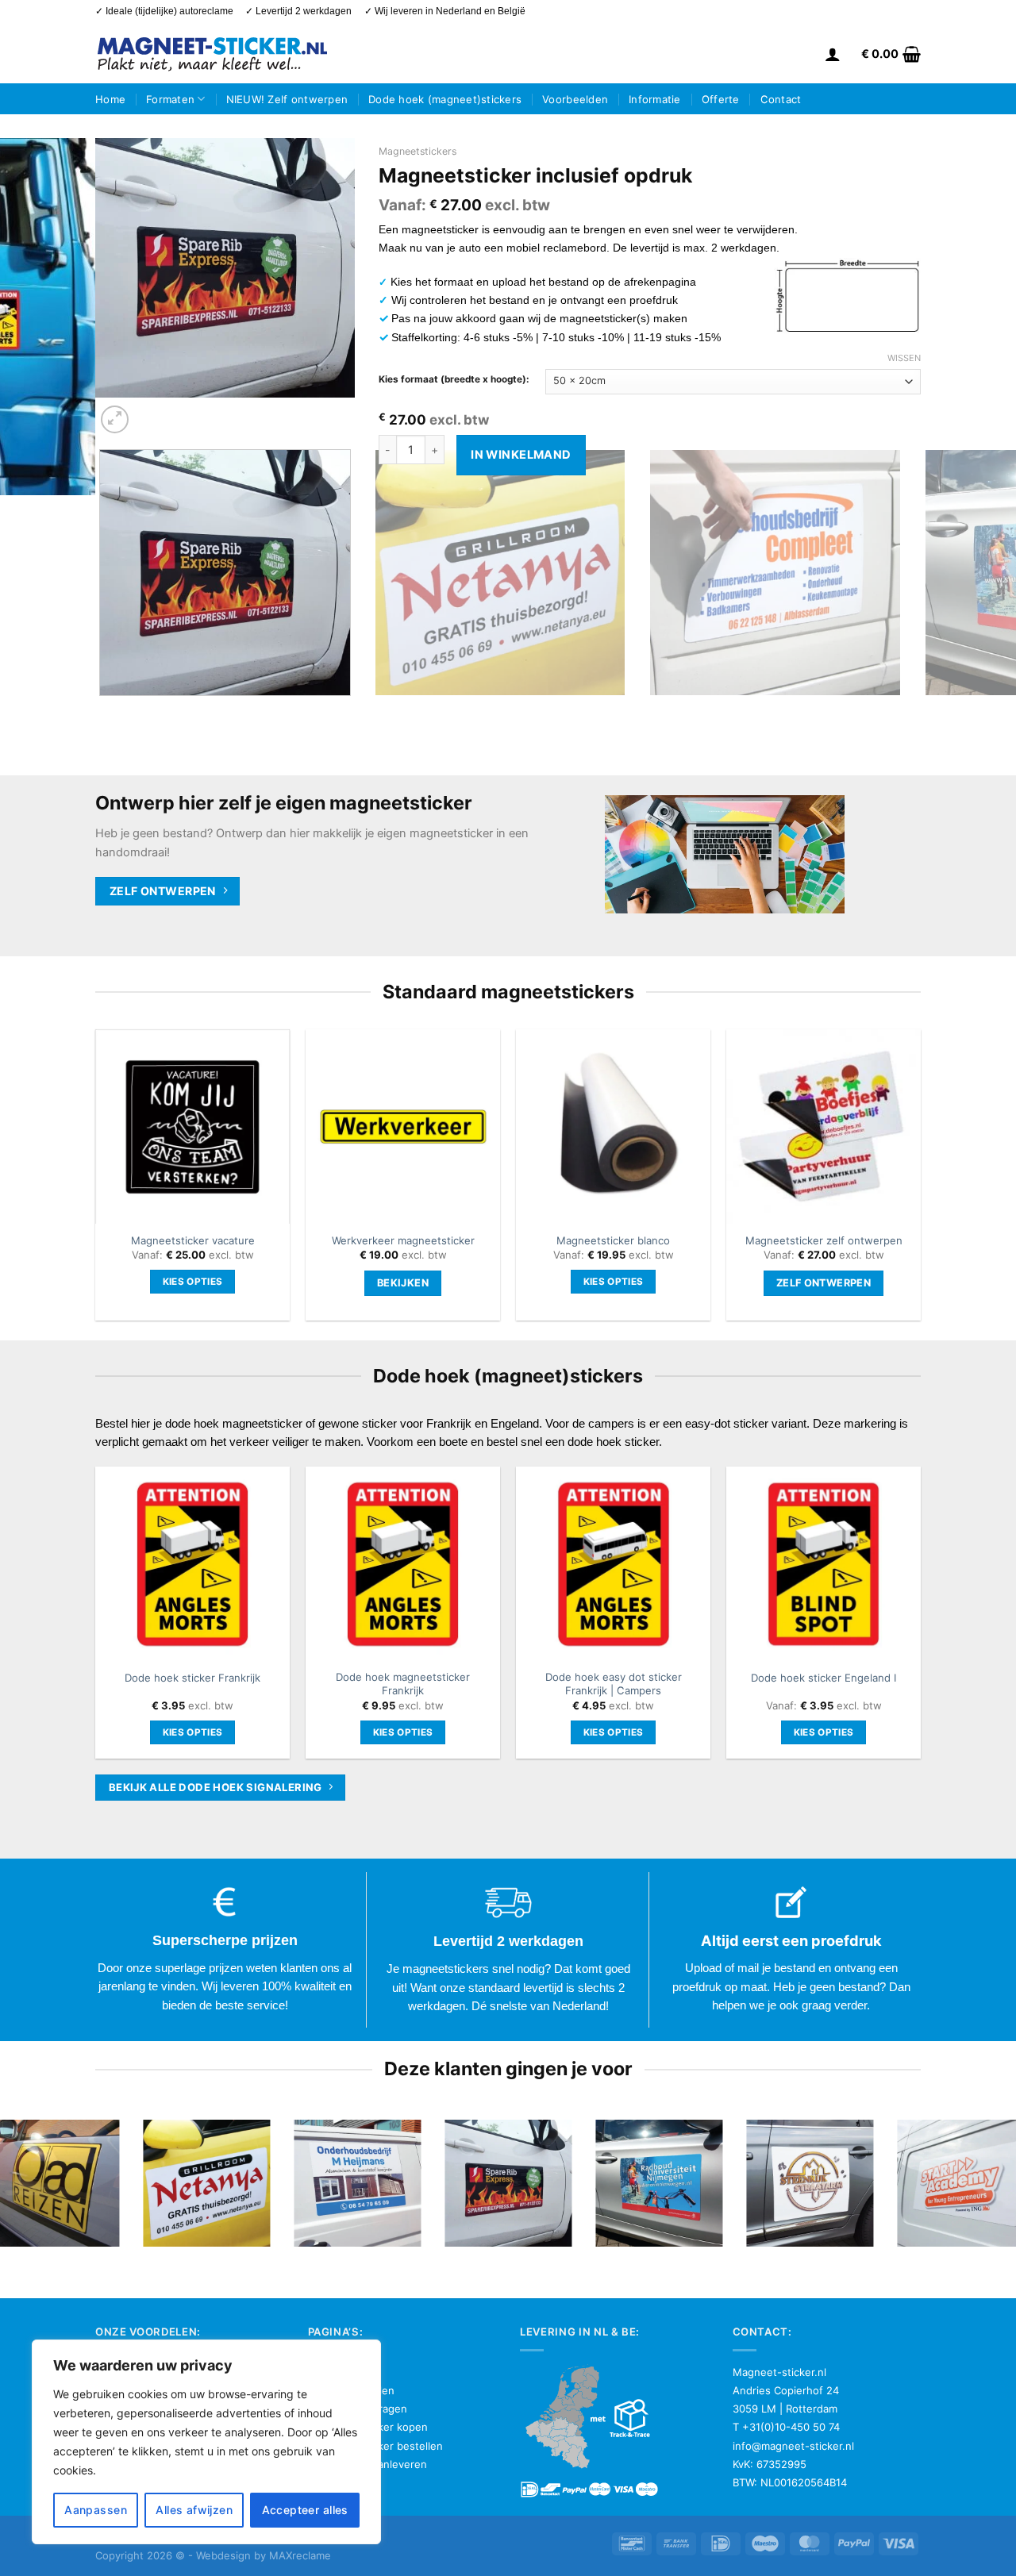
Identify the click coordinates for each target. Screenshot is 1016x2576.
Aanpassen (96, 2510)
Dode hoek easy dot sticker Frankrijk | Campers (614, 1684)
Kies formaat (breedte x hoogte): (454, 379)
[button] (833, 54)
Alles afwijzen (194, 2510)
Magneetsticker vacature (193, 1240)
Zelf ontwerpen (824, 1283)
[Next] (149, 412)
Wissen (904, 358)
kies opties (193, 1282)
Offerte (721, 99)
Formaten (170, 99)
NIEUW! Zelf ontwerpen (287, 99)
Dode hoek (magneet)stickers (445, 99)
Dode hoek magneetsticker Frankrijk (403, 1684)
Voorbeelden (575, 99)
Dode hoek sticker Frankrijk (192, 1678)
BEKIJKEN (403, 1283)
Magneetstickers (418, 151)
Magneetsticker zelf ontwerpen (824, 1240)
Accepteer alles (305, 2510)
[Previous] (102, 710)
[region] (206, 2442)
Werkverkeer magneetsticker (403, 1240)
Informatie (655, 99)
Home (110, 99)
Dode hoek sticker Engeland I (824, 1678)
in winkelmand (521, 455)
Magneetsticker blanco (613, 1240)
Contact (781, 99)
